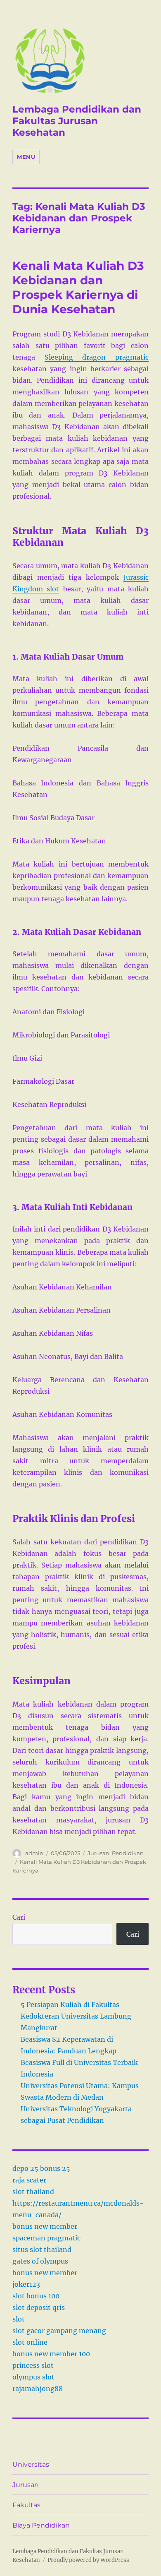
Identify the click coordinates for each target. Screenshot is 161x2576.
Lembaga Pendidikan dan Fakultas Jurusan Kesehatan (77, 121)
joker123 (26, 2284)
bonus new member (45, 2226)
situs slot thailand (42, 2249)
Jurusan (98, 1853)
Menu (26, 157)
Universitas (31, 2464)
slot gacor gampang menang (59, 2331)
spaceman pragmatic (46, 2238)
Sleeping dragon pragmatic (97, 357)
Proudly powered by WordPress (88, 2560)
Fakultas (26, 2505)
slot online (30, 2342)
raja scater (29, 2180)
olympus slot (33, 2377)
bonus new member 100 (51, 2354)
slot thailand (33, 2192)
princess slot (33, 2365)
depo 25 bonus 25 (41, 2168)
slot (19, 2319)
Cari (19, 1917)
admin (34, 1853)
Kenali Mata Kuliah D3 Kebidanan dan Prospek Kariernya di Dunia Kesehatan (78, 287)
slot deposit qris (39, 2307)
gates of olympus (40, 2261)
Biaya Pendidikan (41, 2525)
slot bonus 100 (36, 2296)
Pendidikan (128, 1853)
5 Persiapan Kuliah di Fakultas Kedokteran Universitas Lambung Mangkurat (76, 2016)
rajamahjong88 (38, 2389)
